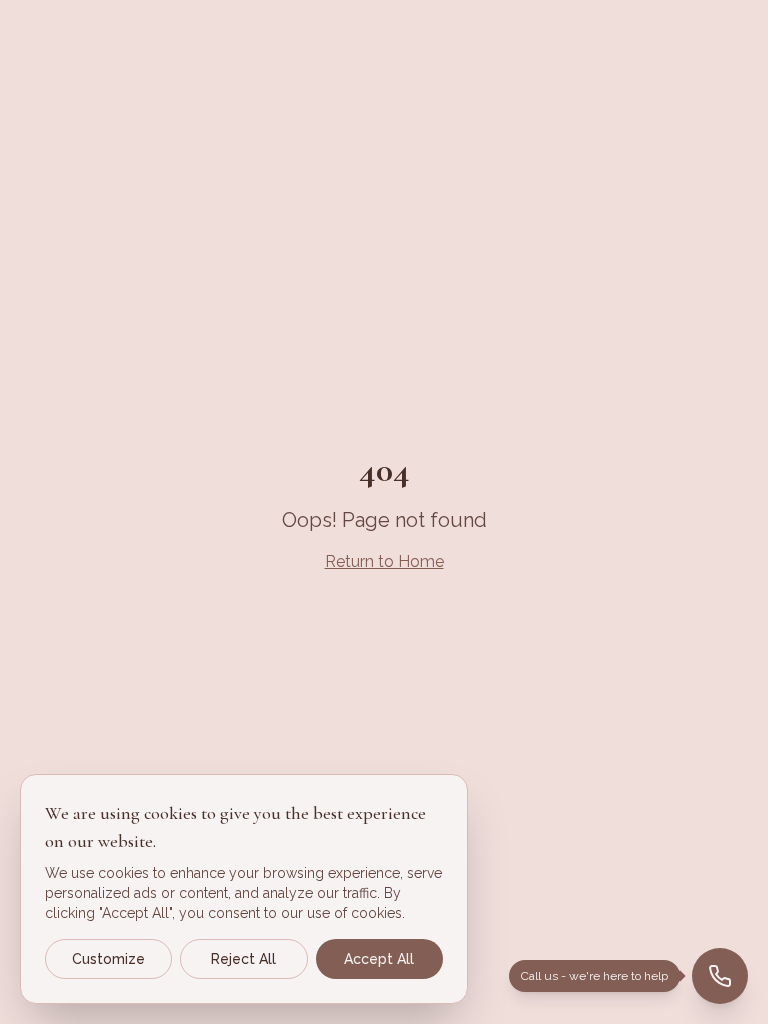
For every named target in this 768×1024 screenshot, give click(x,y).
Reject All (243, 959)
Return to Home (384, 561)
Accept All (379, 959)
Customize (108, 959)
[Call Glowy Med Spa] (720, 976)
